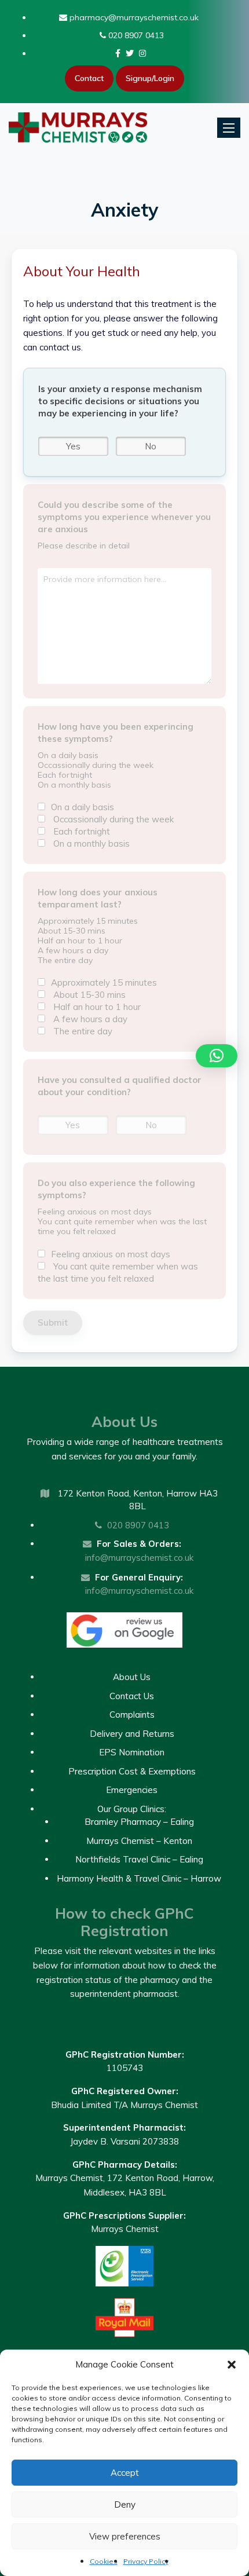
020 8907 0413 (135, 35)
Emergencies (132, 1790)
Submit (53, 1322)
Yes (73, 446)
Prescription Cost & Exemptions (132, 1771)
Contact (89, 78)
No (151, 446)
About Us (132, 1677)
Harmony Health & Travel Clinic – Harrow (139, 1878)
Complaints (132, 1715)
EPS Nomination (132, 1752)
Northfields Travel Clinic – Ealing (139, 1859)
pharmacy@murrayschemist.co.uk (133, 17)
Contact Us (132, 1696)
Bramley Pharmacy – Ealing (139, 1822)
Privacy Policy (146, 2561)
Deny (125, 2504)
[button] (232, 2365)
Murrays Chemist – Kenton (139, 1841)
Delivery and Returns (132, 1734)
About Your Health (82, 271)
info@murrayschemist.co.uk (139, 1558)
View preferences (125, 2536)
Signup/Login (150, 78)
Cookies (104, 2561)
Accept (125, 2473)
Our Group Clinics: (132, 1809)
